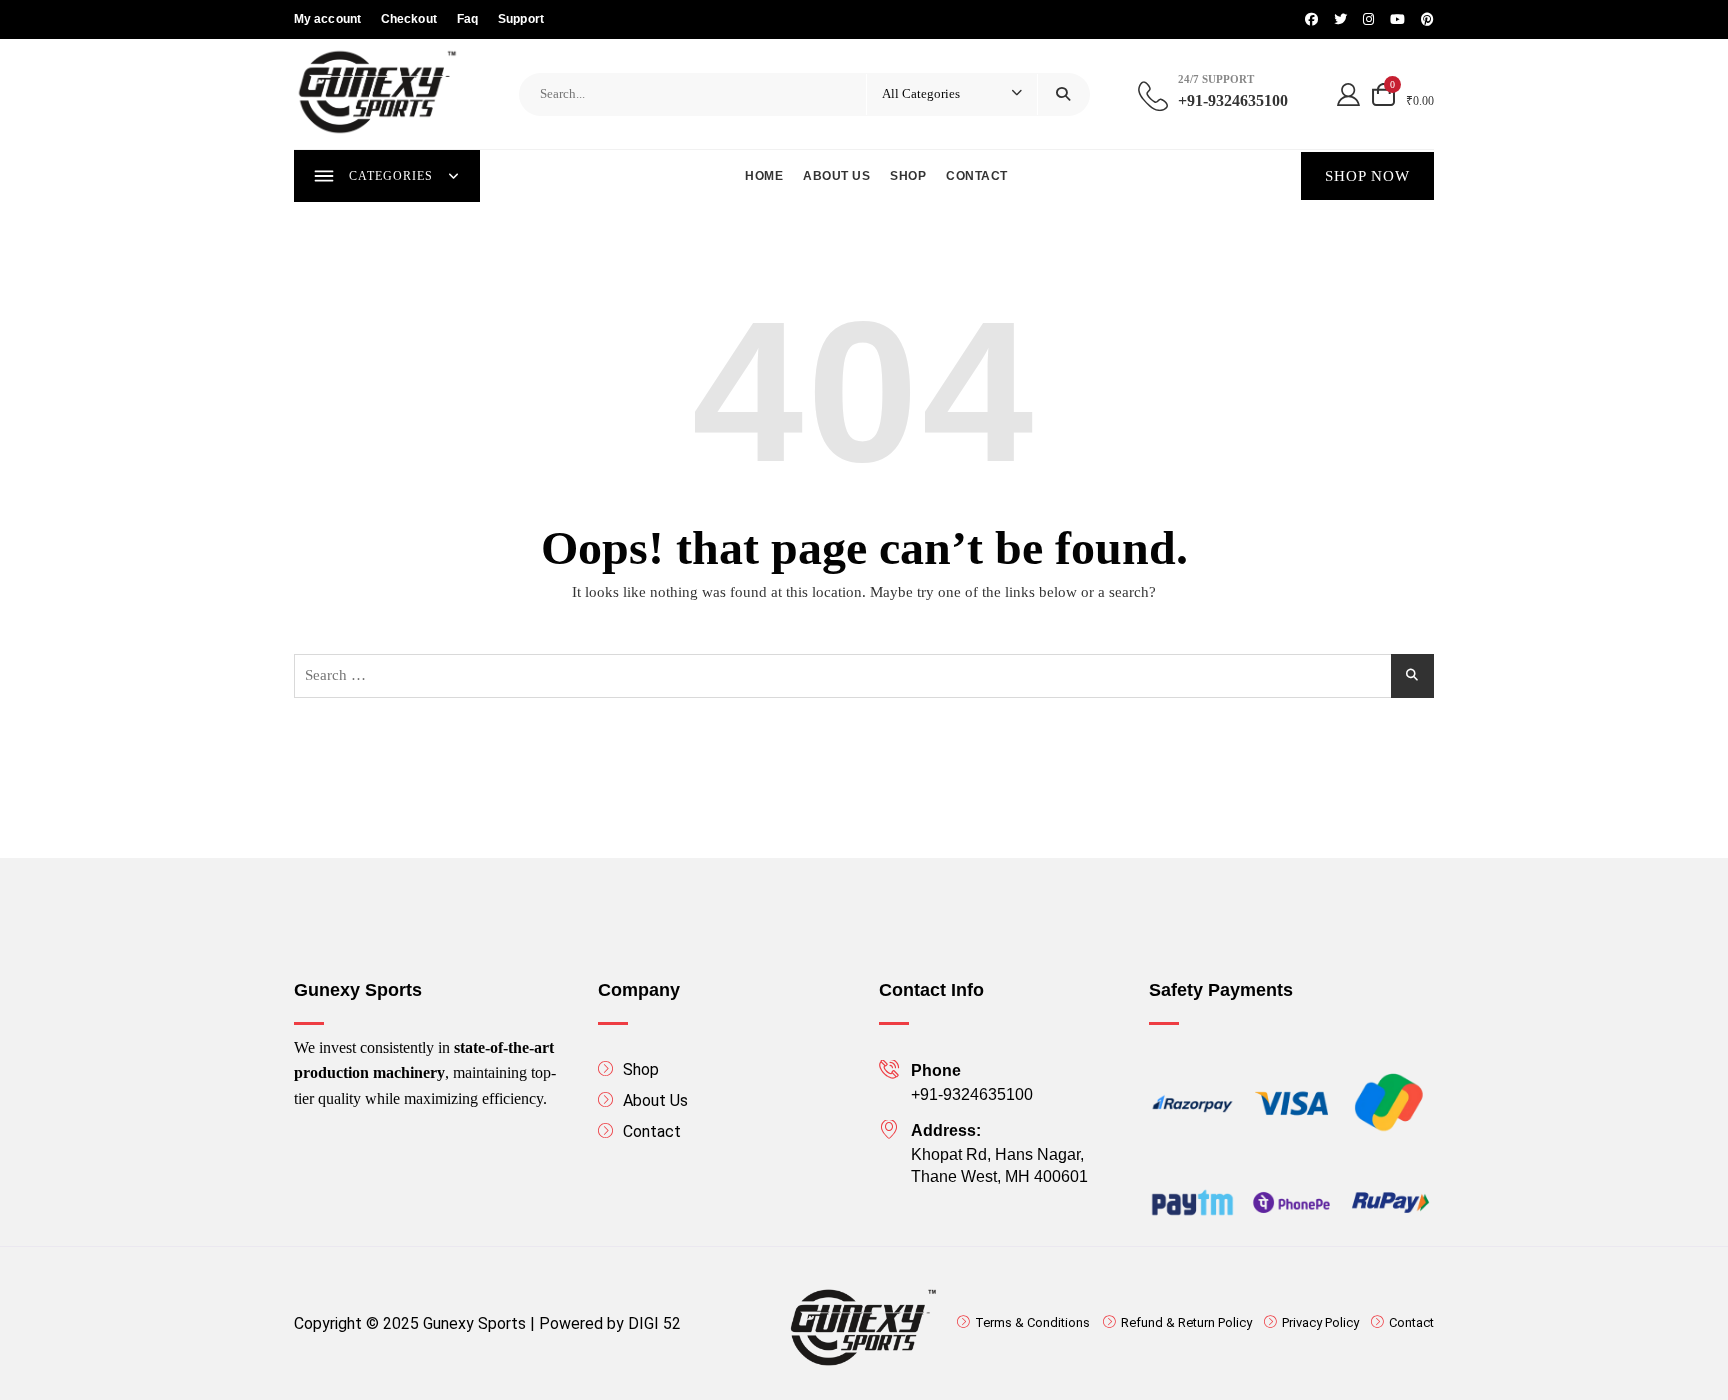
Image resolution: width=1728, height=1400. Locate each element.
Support (521, 19)
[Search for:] (864, 676)
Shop (908, 176)
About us (836, 176)
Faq (467, 19)
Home (764, 176)
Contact (977, 176)
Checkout (409, 19)
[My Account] (1348, 94)
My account (327, 19)
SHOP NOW (1367, 176)
